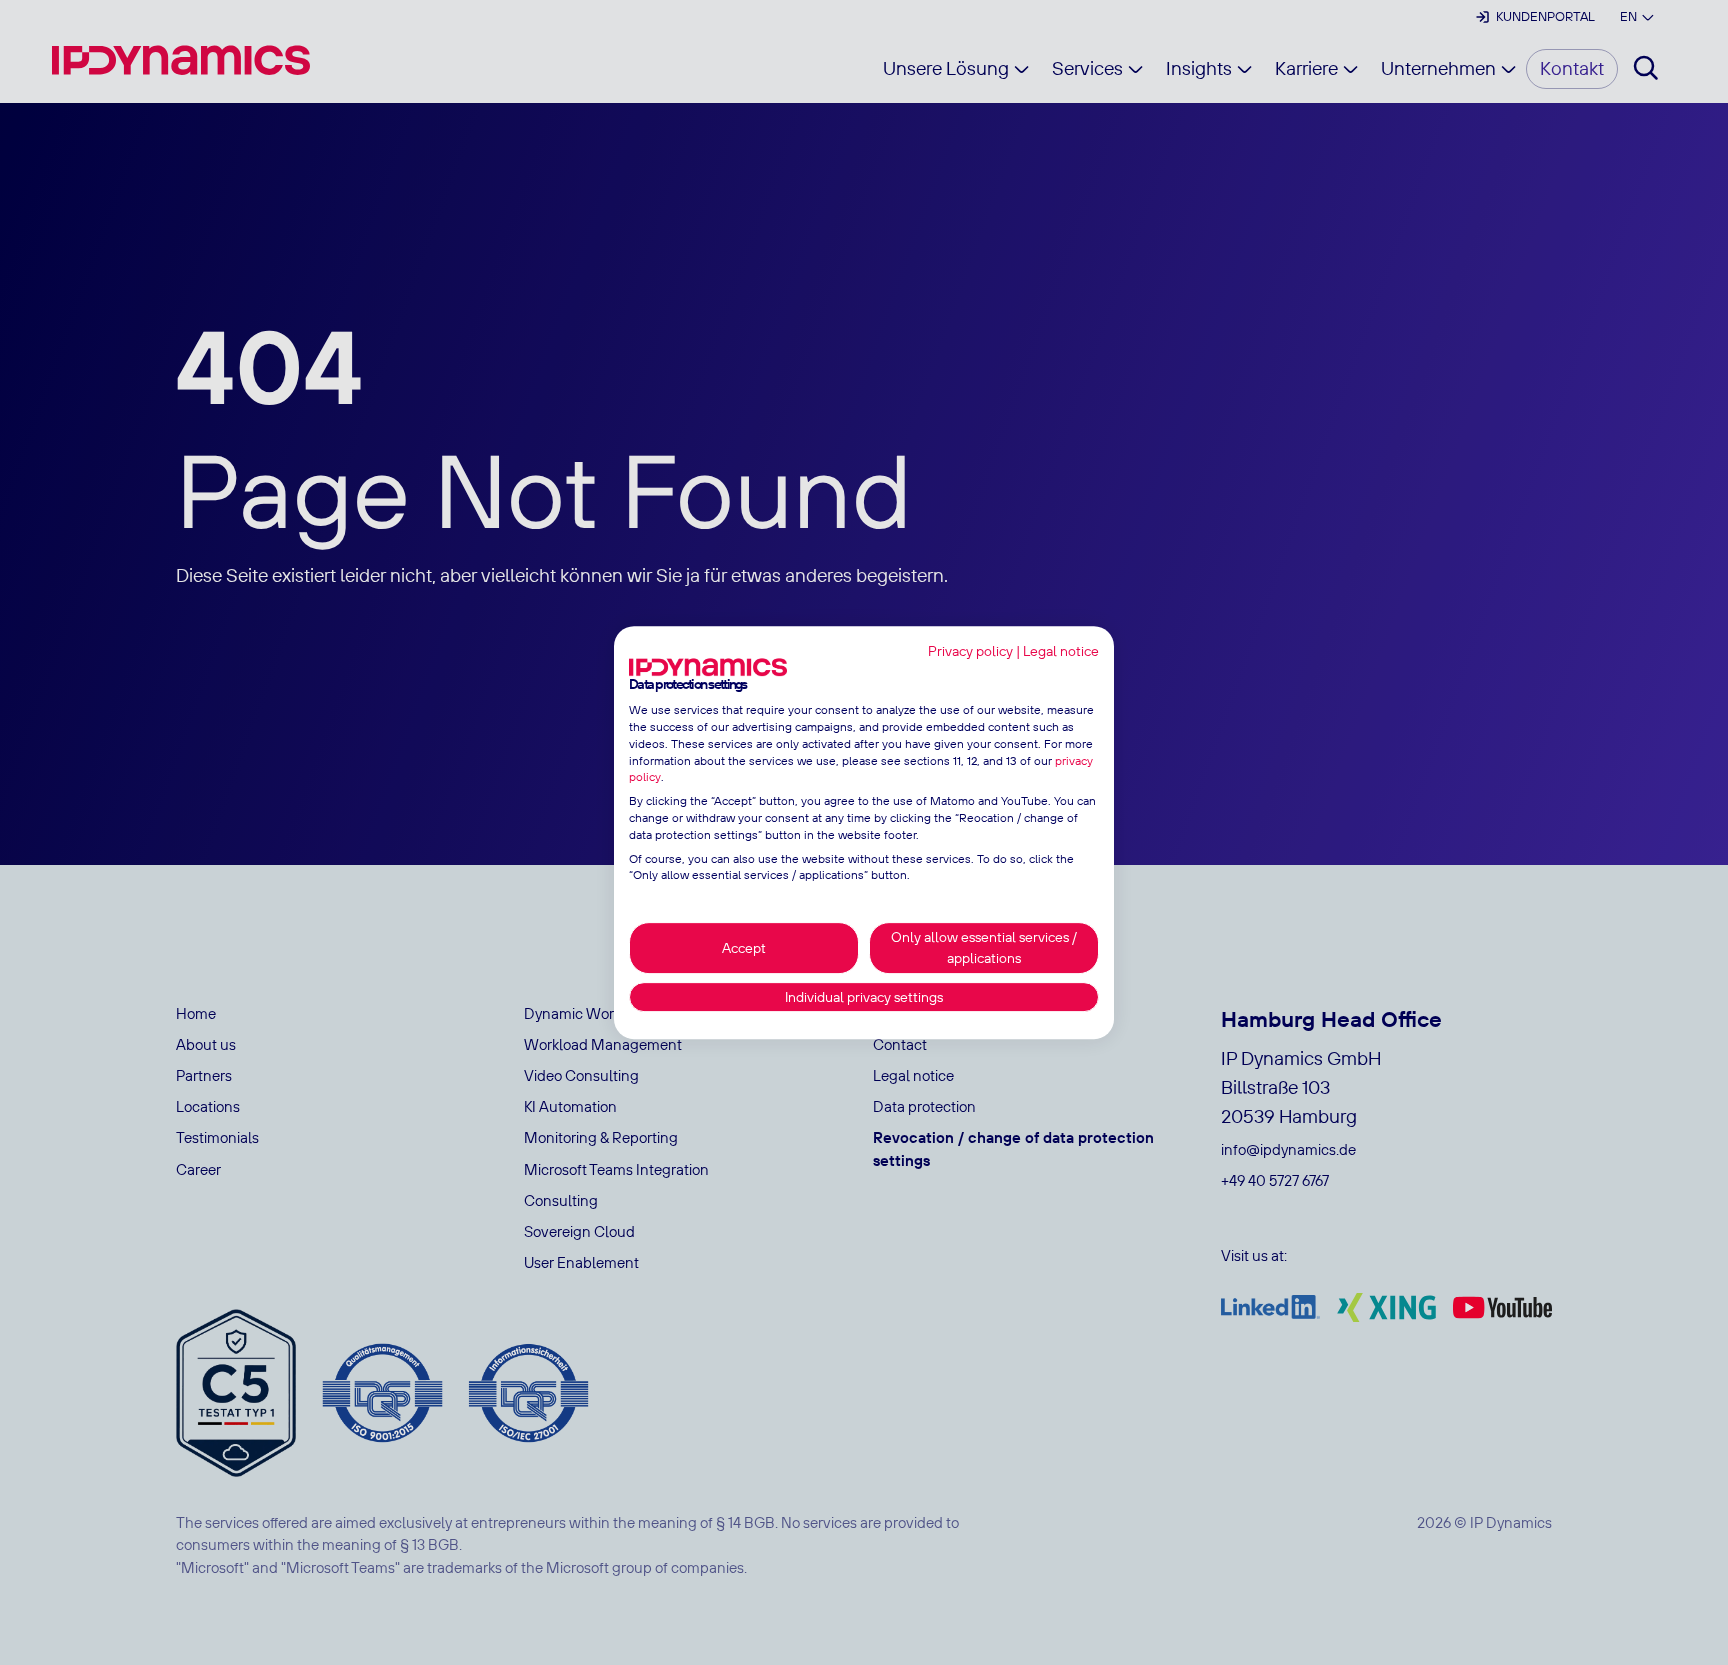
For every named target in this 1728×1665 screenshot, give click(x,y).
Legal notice (1061, 651)
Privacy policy (970, 651)
